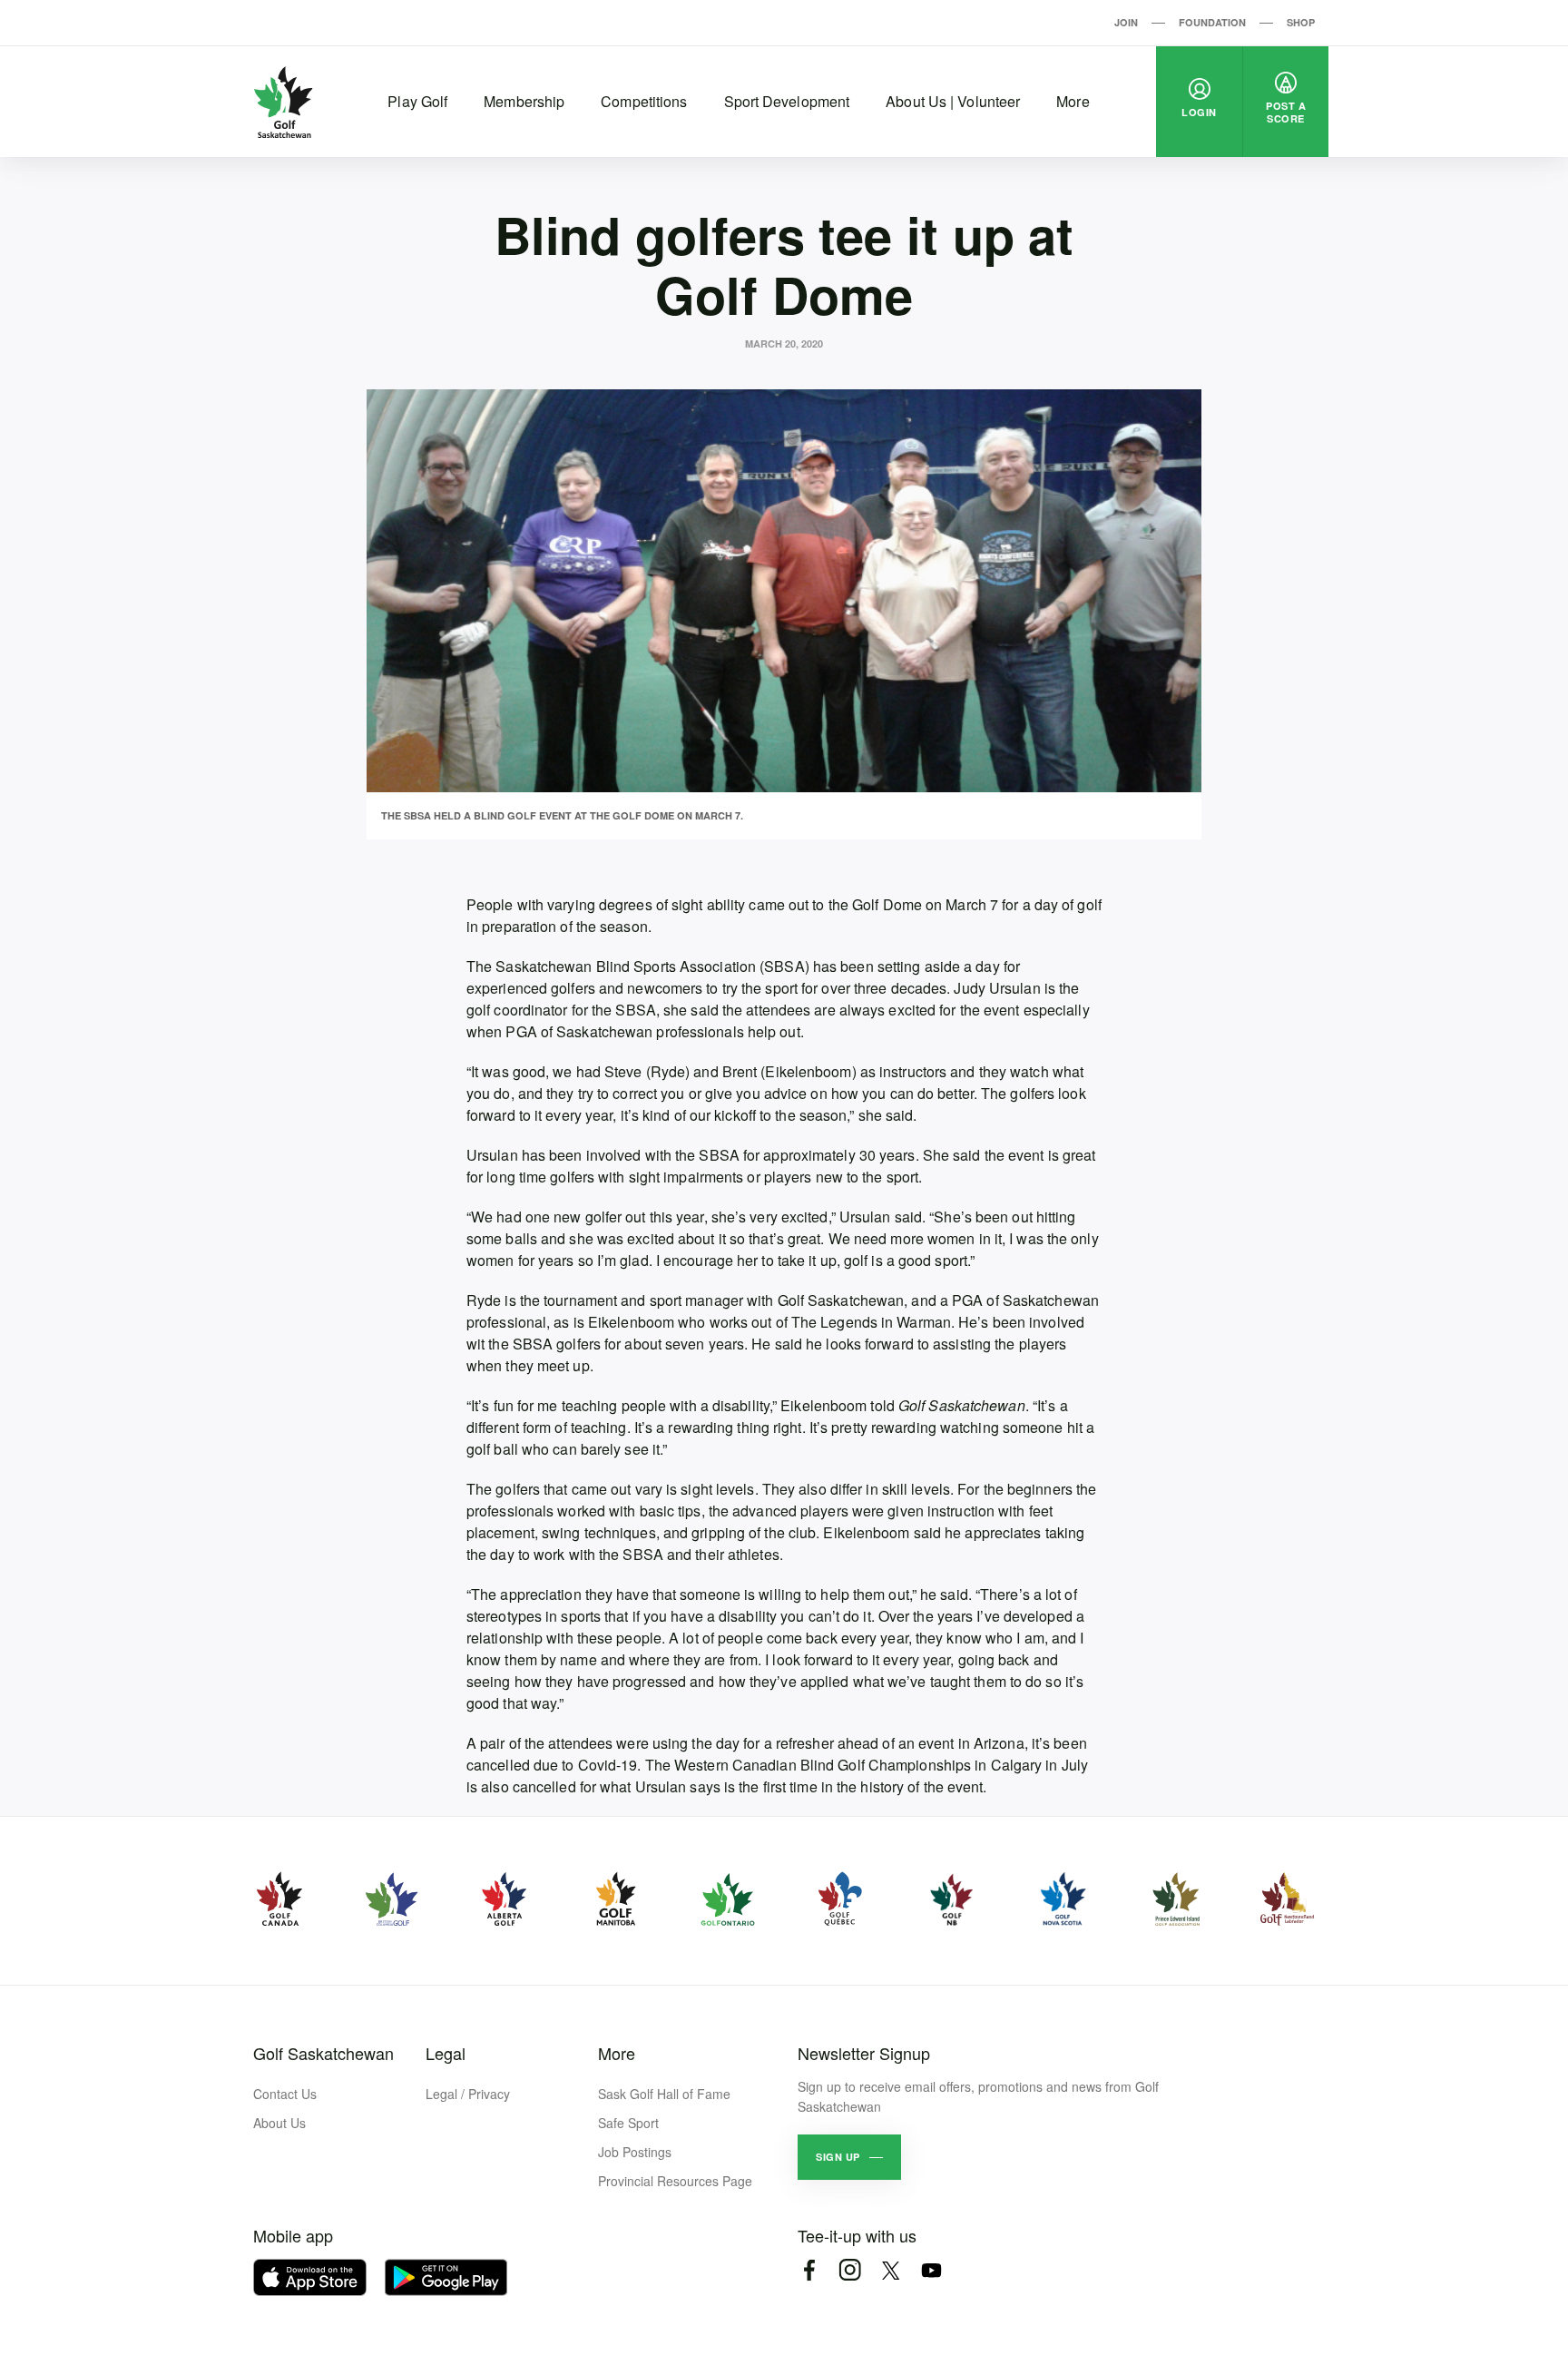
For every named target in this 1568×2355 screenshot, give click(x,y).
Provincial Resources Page (675, 2181)
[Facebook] (809, 2270)
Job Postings (635, 2152)
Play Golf (417, 101)
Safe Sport (628, 2123)
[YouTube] (931, 2270)
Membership (524, 101)
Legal (446, 2053)
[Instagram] (850, 2270)
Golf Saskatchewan (323, 2053)
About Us (279, 2123)
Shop (1301, 22)
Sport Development (787, 101)
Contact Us (285, 2094)
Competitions (644, 101)
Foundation (1212, 22)
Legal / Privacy (468, 2094)
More (1073, 101)
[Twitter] (891, 2270)
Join (1126, 22)
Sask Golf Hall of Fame (664, 2094)
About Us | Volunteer (953, 101)
